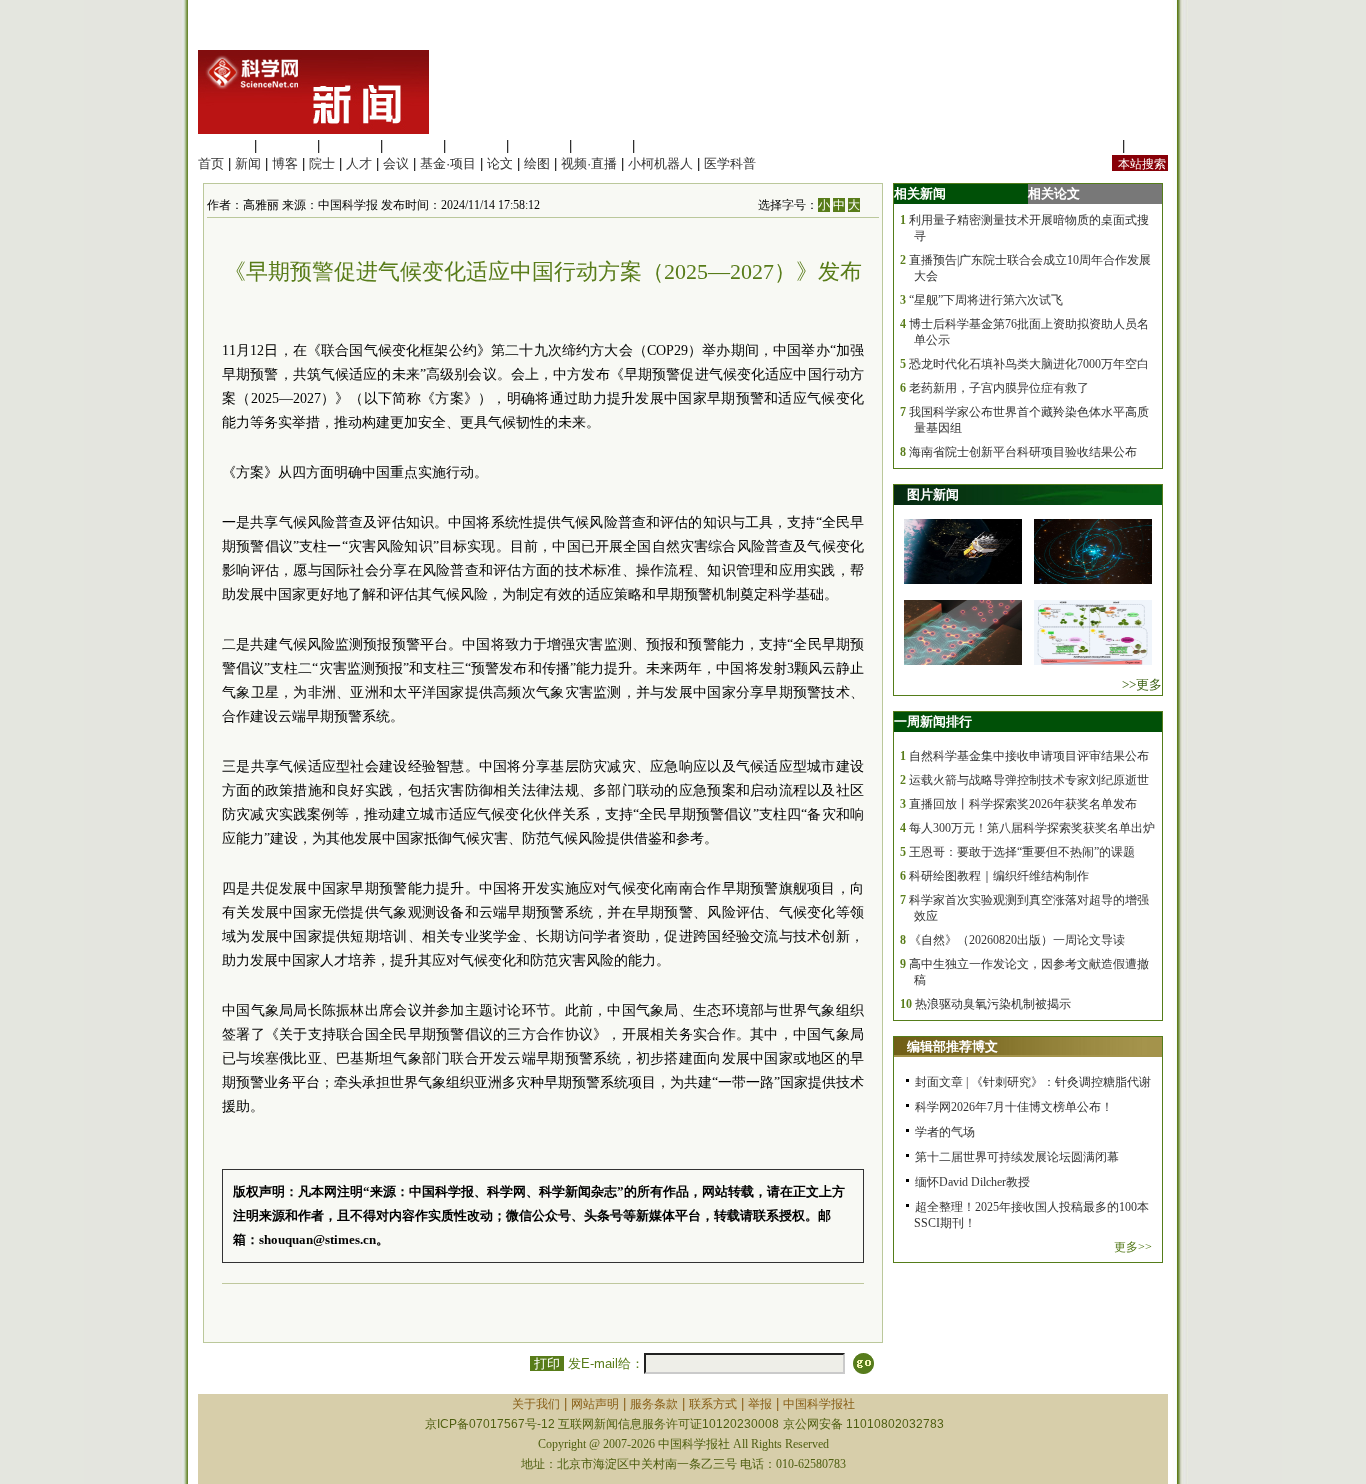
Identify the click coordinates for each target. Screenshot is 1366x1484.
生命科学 (224, 145)
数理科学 (602, 145)
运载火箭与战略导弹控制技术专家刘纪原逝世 (1029, 780)
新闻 (248, 163)
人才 (359, 163)
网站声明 (595, 1404)
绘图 (537, 163)
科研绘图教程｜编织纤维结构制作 (999, 876)
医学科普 (730, 163)
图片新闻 (933, 494)
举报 (760, 1404)
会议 (396, 163)
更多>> (1133, 1247)
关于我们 (536, 1404)
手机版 (1148, 145)
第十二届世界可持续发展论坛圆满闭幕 (1017, 1157)
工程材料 (413, 145)
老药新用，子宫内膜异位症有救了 (999, 388)
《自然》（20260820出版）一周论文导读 (1017, 940)
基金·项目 (448, 163)
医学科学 (287, 145)
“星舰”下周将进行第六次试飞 (986, 300)
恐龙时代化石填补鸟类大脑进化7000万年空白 (1029, 364)
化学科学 (350, 145)
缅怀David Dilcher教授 (972, 1182)
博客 (285, 163)
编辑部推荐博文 (952, 1046)
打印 (547, 1363)
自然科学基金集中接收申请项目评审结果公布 (1029, 756)
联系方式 (713, 1404)
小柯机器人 (660, 163)
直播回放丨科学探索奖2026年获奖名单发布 (1023, 804)
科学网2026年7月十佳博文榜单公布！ (1014, 1107)
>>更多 (1142, 684)
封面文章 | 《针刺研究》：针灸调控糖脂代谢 (1033, 1082)
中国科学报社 (819, 1404)
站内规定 (1092, 145)
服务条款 (654, 1404)
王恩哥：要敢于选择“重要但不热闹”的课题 (1022, 852)
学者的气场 (945, 1132)
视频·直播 (589, 163)
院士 (322, 163)
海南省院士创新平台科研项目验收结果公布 (1023, 452)
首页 (211, 163)
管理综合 (665, 145)
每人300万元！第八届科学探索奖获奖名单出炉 (1032, 828)
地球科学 (539, 145)
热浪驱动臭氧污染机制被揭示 (993, 1004)
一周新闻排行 (933, 721)
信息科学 (476, 145)
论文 (500, 163)
